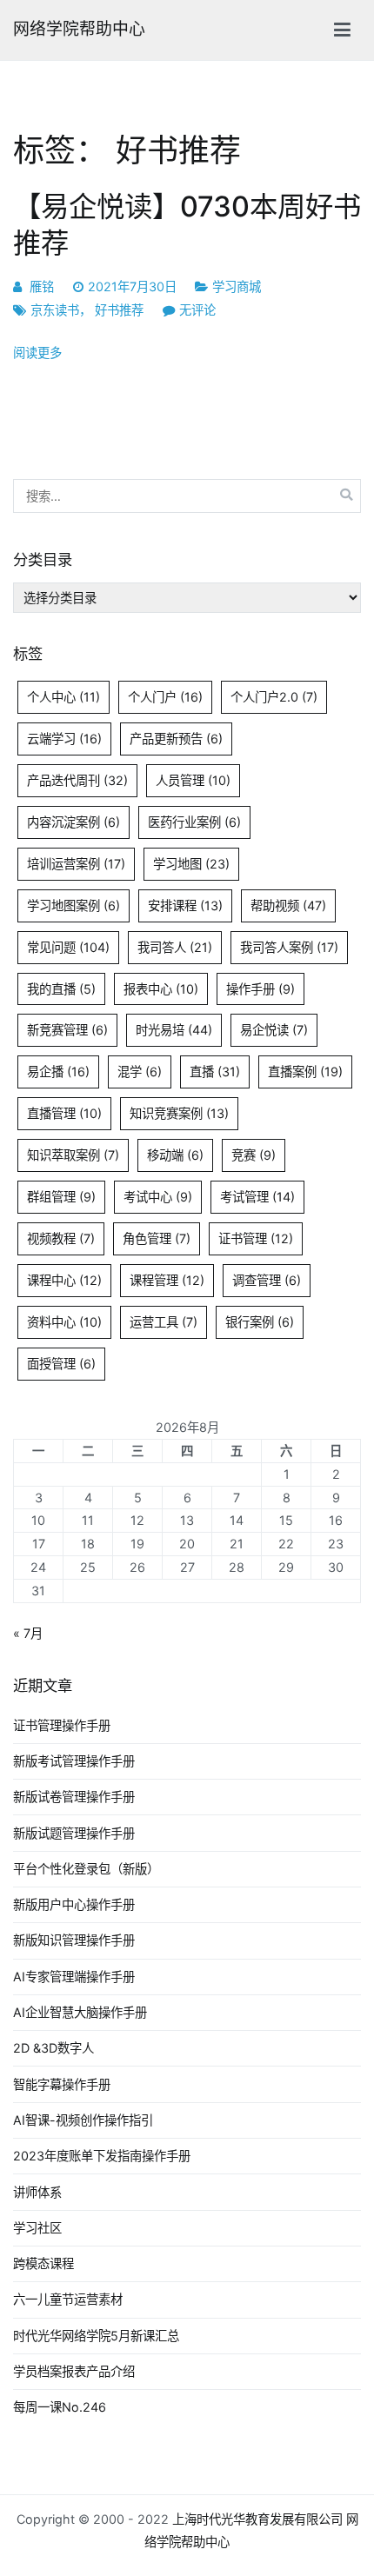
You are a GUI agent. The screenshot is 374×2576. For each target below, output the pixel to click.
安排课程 (185, 905)
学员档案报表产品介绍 (74, 2371)
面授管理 (61, 1364)
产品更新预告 (176, 739)
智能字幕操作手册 (62, 2084)
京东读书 (55, 310)
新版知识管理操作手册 (74, 1940)
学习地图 (191, 864)
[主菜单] (342, 30)
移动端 (175, 1155)
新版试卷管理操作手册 (74, 1797)
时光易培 (174, 1030)
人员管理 (193, 780)
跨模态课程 (43, 2263)
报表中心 (161, 989)
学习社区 (37, 2228)
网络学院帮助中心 (79, 29)
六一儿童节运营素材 (68, 2299)
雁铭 (42, 286)
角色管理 (157, 1238)
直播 (215, 1072)
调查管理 (267, 1280)
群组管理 (61, 1197)
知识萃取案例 (73, 1155)
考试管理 (257, 1197)
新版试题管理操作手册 (74, 1833)
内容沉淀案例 (73, 822)
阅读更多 (37, 353)
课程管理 (167, 1280)
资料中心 (64, 1322)
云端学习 (64, 739)
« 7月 (28, 1633)
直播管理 (64, 1113)
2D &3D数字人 (53, 2048)
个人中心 (63, 697)
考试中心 (158, 1197)
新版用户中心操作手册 (74, 1904)
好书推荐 (119, 310)
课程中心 (64, 1280)
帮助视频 (288, 905)
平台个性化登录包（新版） (86, 1869)
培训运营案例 (76, 864)
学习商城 (237, 286)
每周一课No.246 (60, 2407)
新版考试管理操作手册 (74, 1761)
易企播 (58, 1072)
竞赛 (254, 1155)
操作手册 (260, 989)
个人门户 (165, 697)
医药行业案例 (194, 822)
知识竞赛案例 (179, 1113)
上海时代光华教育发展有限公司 (257, 2519)
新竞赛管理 (67, 1030)
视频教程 (61, 1238)
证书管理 (256, 1238)
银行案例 (260, 1322)
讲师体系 (37, 2192)
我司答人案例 (289, 947)
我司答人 (175, 947)
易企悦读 (274, 1030)
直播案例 (305, 1072)
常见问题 (68, 947)
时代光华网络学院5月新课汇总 (96, 2336)
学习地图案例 (73, 905)
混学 (140, 1072)
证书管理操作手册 (62, 1725)
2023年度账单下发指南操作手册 (102, 2156)
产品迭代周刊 (77, 780)
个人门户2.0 (274, 697)
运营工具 (164, 1322)
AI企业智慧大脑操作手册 (80, 2012)
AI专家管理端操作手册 (74, 1977)
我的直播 (61, 989)
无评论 (197, 310)
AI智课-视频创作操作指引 (83, 2120)
